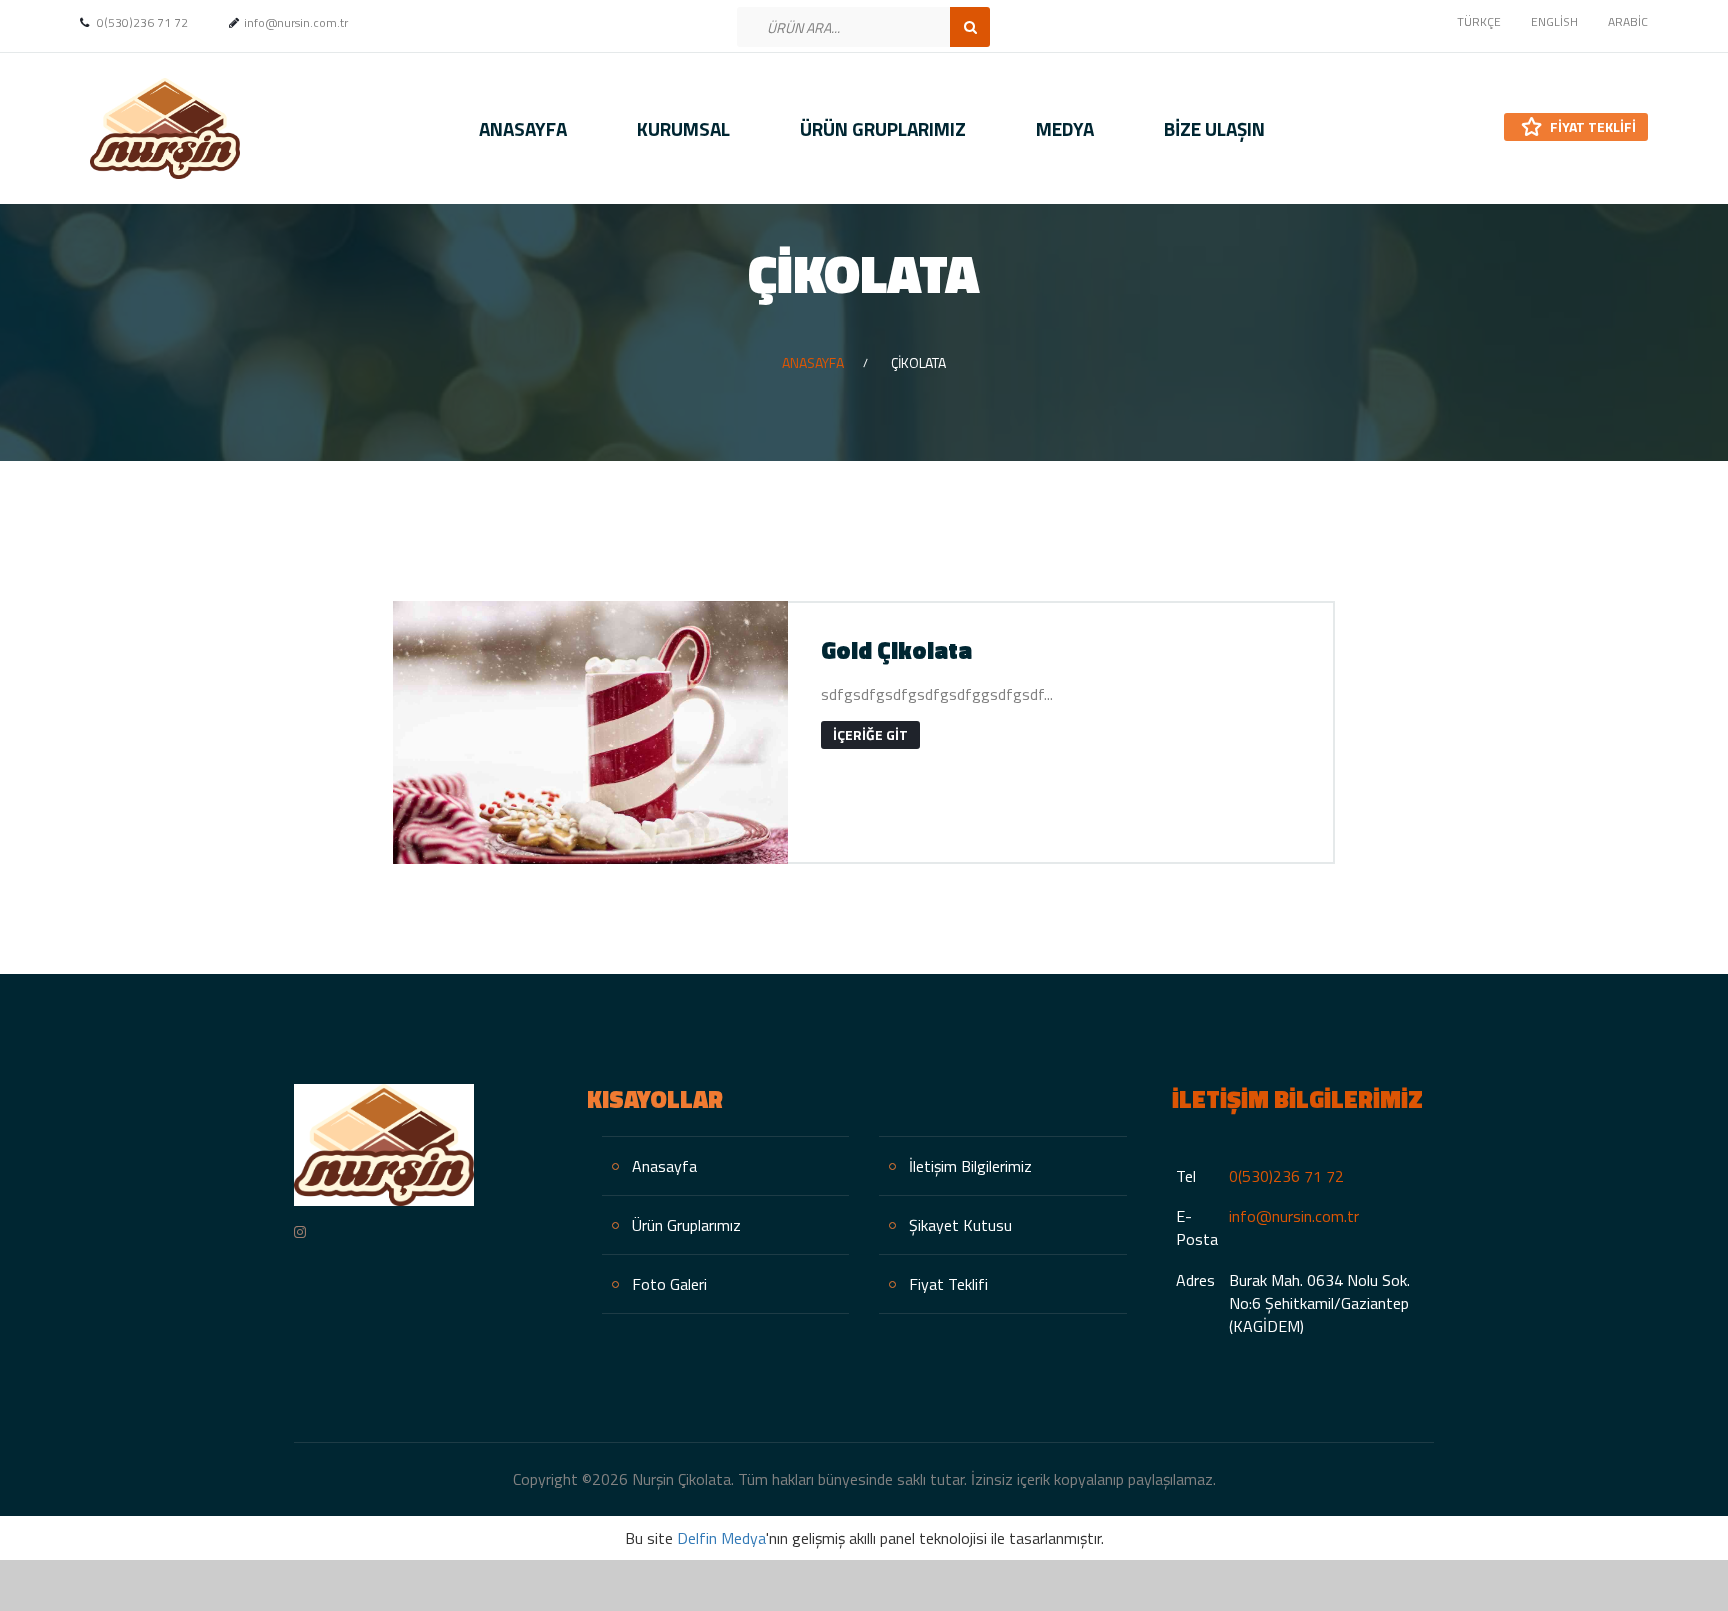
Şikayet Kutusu (960, 1225)
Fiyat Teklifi (1591, 126)
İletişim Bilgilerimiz (970, 1166)
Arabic (1628, 21)
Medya (1065, 128)
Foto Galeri (669, 1284)
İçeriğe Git (870, 734)
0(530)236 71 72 (1286, 1176)
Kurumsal (683, 128)
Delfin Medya (721, 1538)
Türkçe (1479, 21)
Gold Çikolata (896, 650)
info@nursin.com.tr (1294, 1216)
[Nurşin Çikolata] (160, 128)
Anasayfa (523, 128)
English (1554, 21)
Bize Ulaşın (1214, 128)
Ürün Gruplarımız (883, 128)
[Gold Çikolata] (590, 732)
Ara (970, 27)
